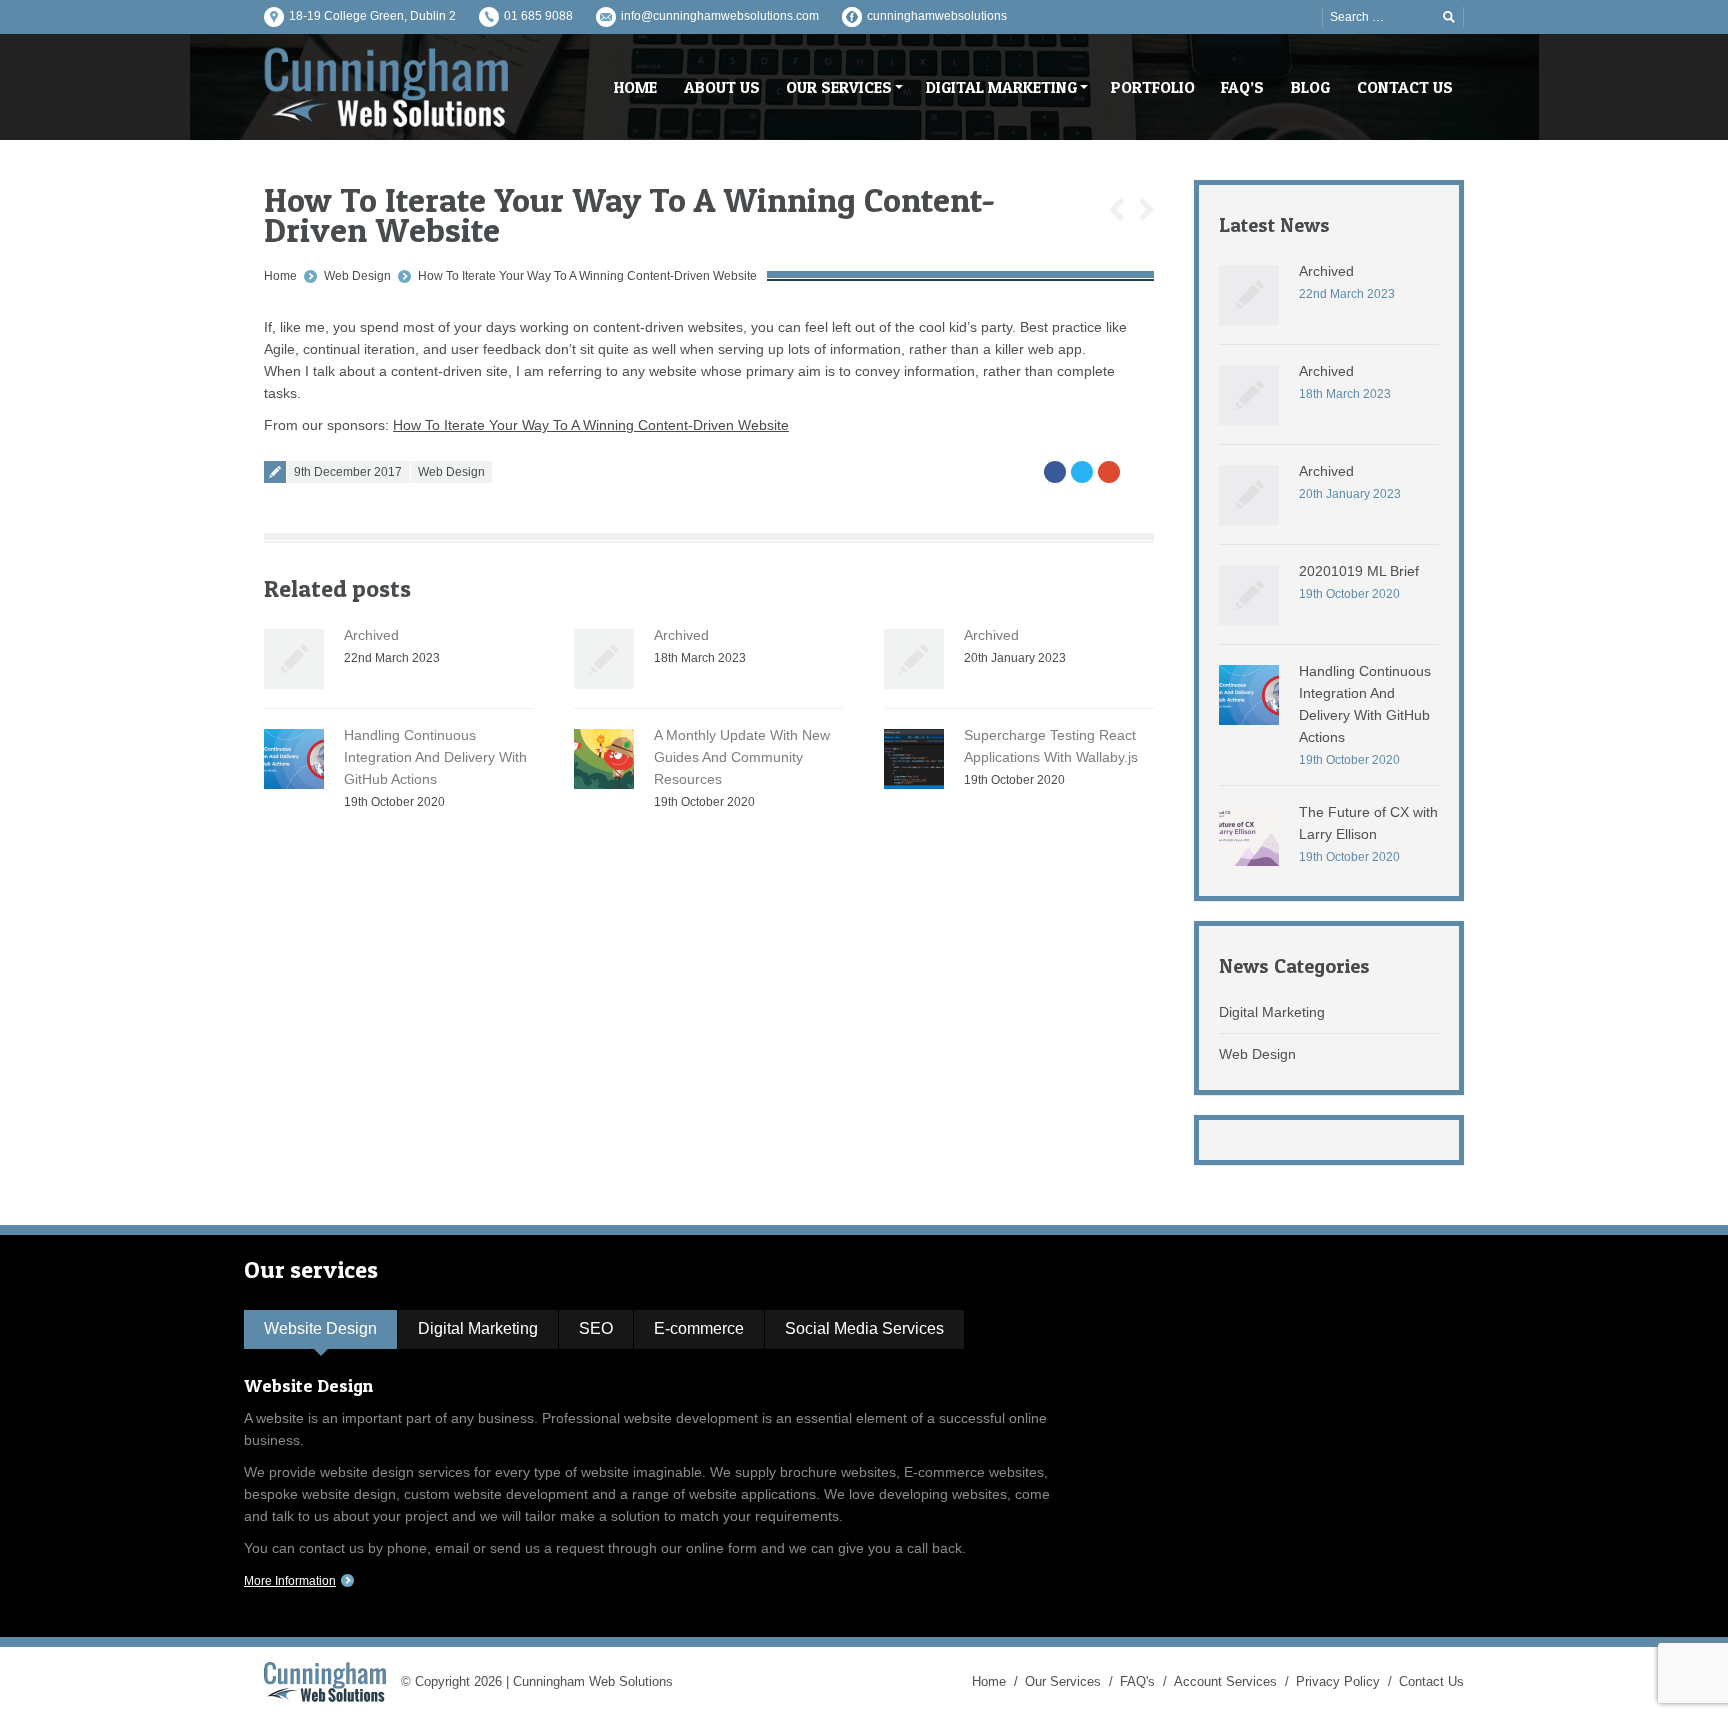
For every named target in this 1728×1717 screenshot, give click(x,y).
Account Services (1225, 1681)
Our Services (1063, 1681)
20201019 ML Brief (1359, 571)
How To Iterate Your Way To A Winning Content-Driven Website (587, 276)
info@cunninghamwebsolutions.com (720, 16)
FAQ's (1137, 1681)
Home (280, 276)
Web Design (357, 276)
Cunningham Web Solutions (593, 1681)
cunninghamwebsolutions (937, 16)
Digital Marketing (1272, 1012)
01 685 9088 (538, 16)
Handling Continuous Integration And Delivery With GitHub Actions (435, 757)
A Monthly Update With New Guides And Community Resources (742, 757)
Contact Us (1431, 1681)
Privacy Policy (1338, 1681)
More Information (290, 1581)
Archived (371, 635)
